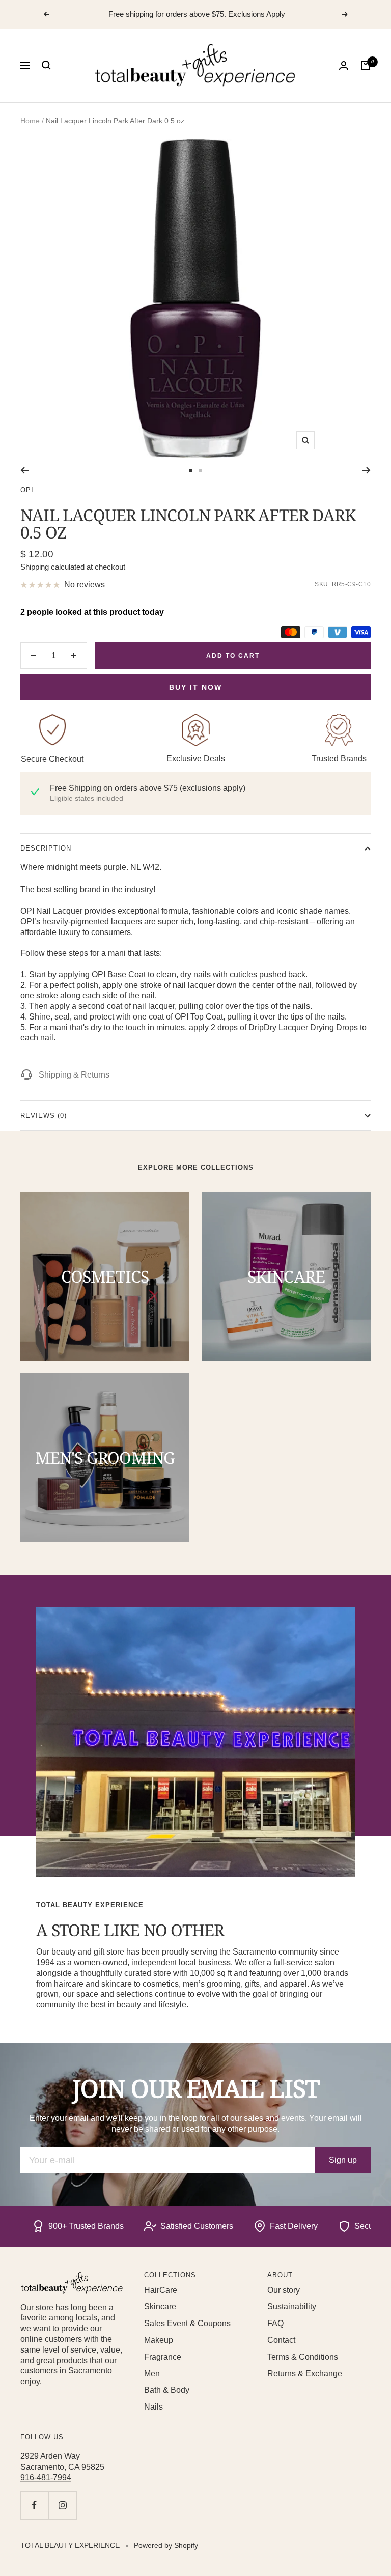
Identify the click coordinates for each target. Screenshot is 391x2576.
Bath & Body (167, 2390)
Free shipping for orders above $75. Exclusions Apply (197, 14)
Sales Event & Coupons (187, 2323)
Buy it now (195, 687)
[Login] (344, 65)
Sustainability (292, 2306)
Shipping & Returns (74, 1075)
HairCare (161, 2290)
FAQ (275, 2323)
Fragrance (163, 2357)
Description (46, 848)
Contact (281, 2340)
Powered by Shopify (166, 2545)
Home (30, 121)
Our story (284, 2290)
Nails (153, 2407)
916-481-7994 (46, 2478)
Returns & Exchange (305, 2374)
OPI (27, 490)
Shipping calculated (52, 567)
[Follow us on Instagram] (62, 2505)
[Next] (366, 470)
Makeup (159, 2340)
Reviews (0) (44, 1115)
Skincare (160, 2306)
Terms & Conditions (303, 2357)
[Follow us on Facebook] (34, 2505)
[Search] (46, 65)
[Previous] (25, 470)
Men (152, 2374)
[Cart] (366, 65)
